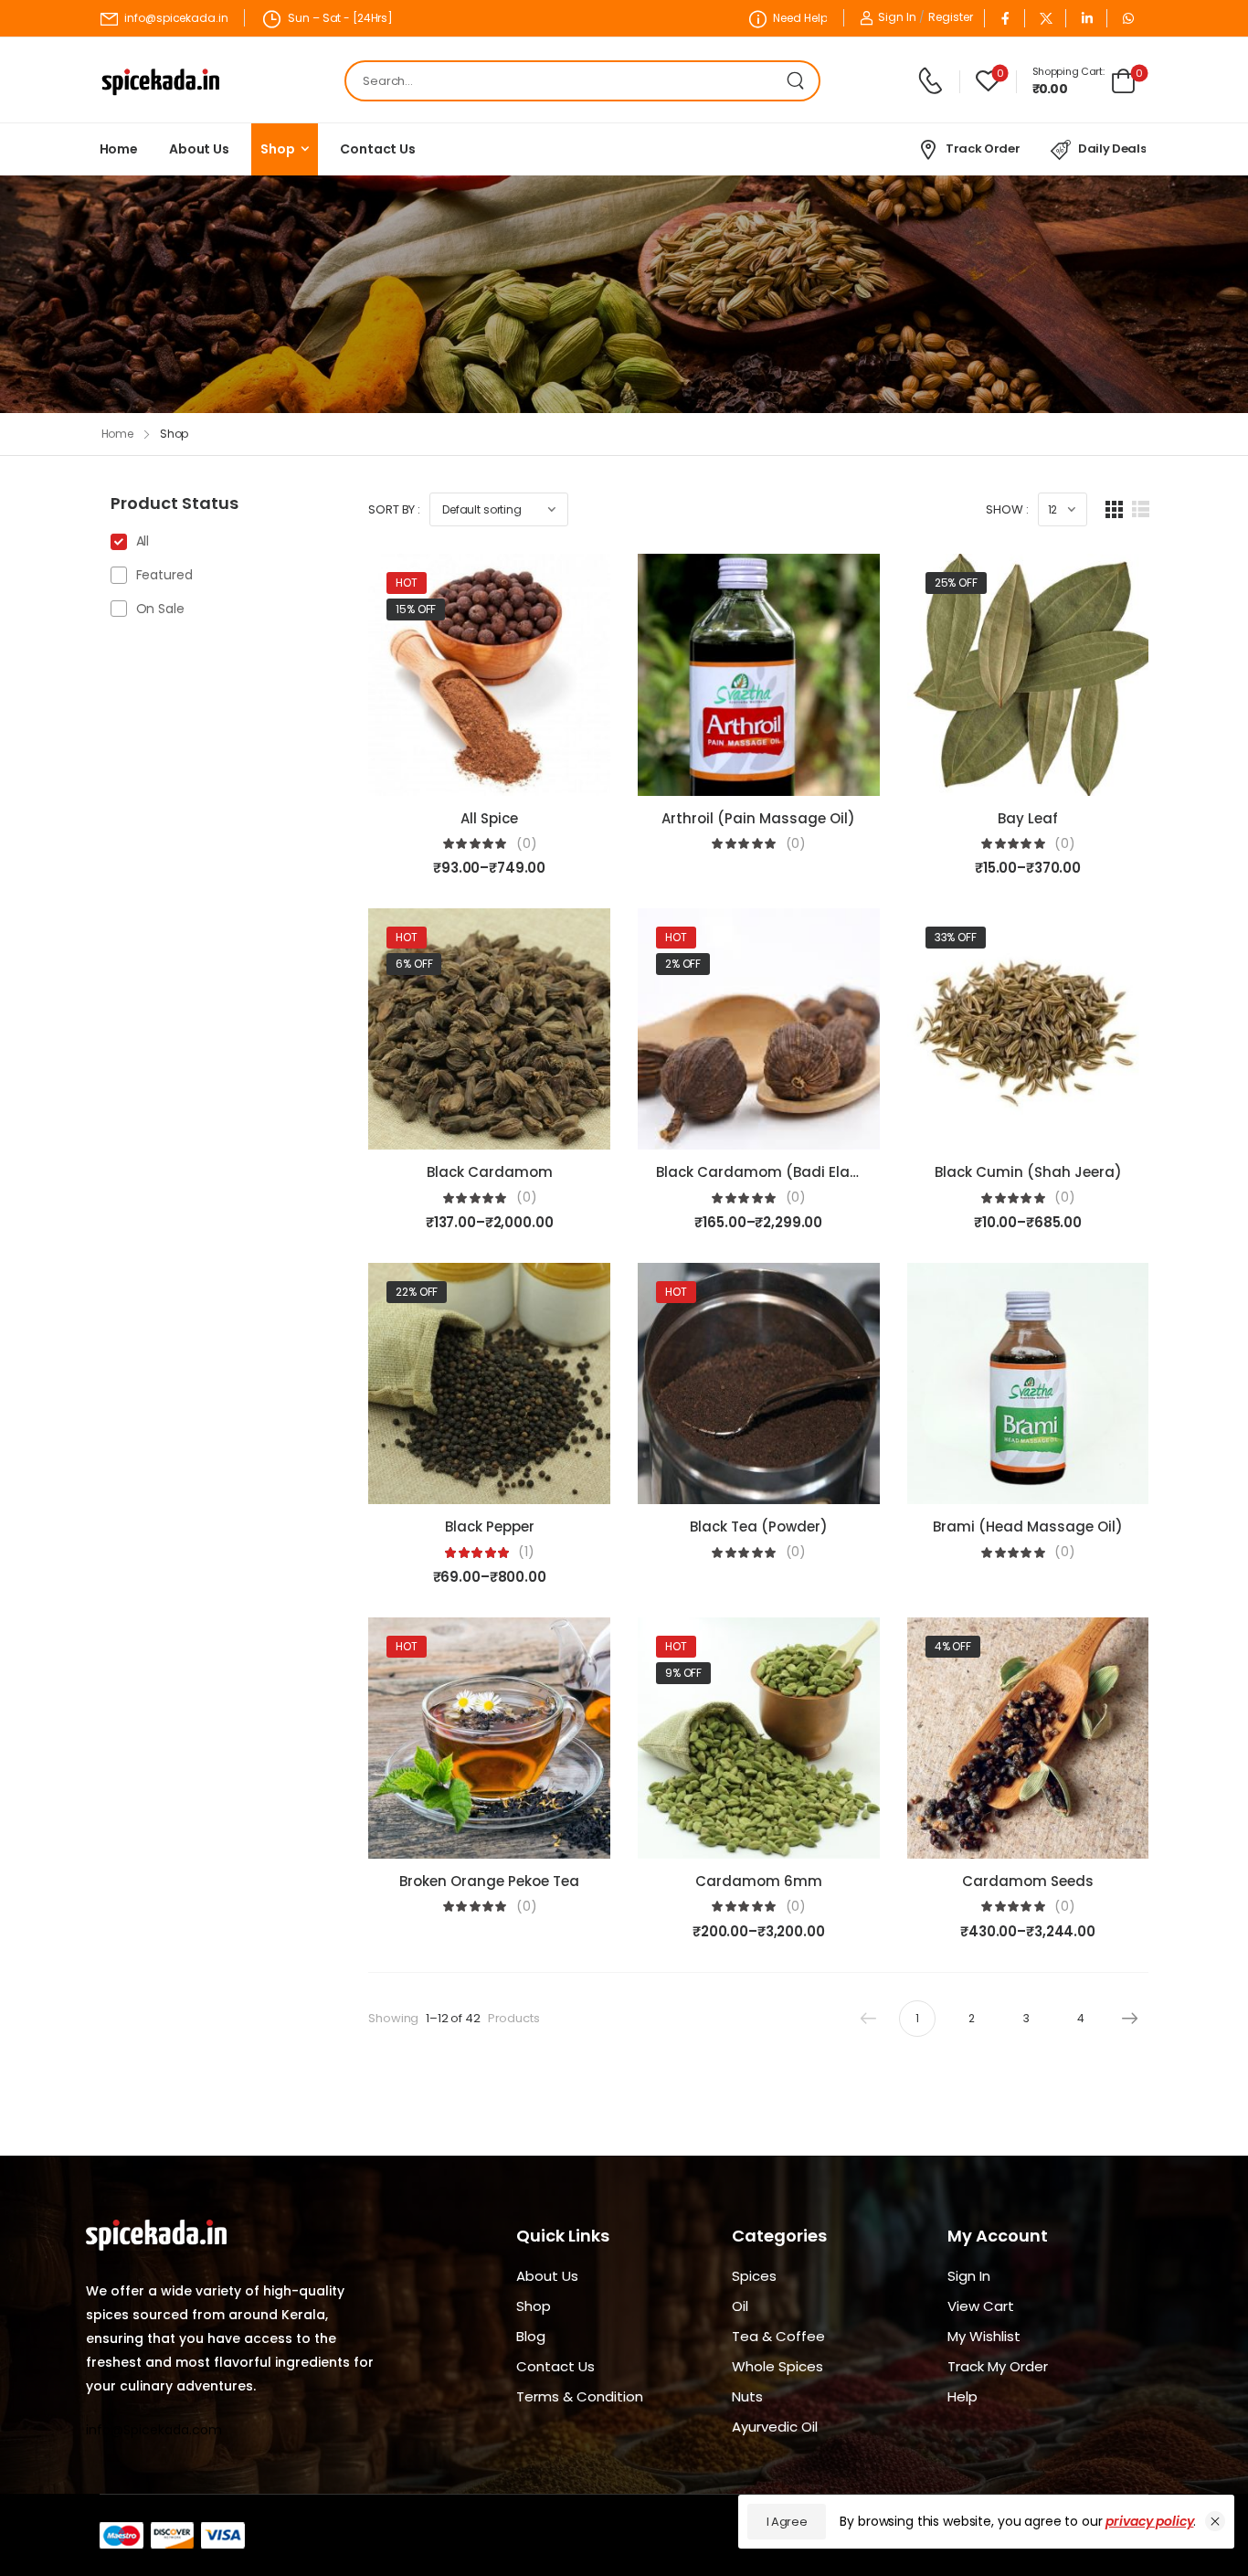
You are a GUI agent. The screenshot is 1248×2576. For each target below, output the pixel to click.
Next (1130, 2019)
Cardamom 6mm (759, 1881)
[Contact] (933, 81)
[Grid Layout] (1114, 509)
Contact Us (378, 149)
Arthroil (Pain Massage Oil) (758, 818)
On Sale (160, 609)
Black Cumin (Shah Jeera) (1028, 1172)
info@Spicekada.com (154, 2430)
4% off (953, 1646)
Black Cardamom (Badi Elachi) (767, 1172)
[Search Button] (800, 81)
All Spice (489, 818)
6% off (414, 964)
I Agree (787, 2522)
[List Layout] (1141, 509)
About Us (199, 149)
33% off (956, 937)
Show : (1007, 509)
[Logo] (161, 81)
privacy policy (1149, 2521)
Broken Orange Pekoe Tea (489, 1881)
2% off (683, 964)
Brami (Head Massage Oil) (1028, 1527)
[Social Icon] (1005, 18)
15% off (416, 609)
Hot (407, 583)
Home (119, 149)
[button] (1215, 2521)
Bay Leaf (1028, 818)
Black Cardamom (490, 1172)
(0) (527, 844)
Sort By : (394, 509)
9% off (683, 1673)
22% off (417, 1292)
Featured (164, 575)
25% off (956, 583)
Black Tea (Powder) (759, 1527)
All (143, 541)
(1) (526, 1552)
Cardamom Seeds (1028, 1881)
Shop (277, 149)
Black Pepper (490, 1527)
